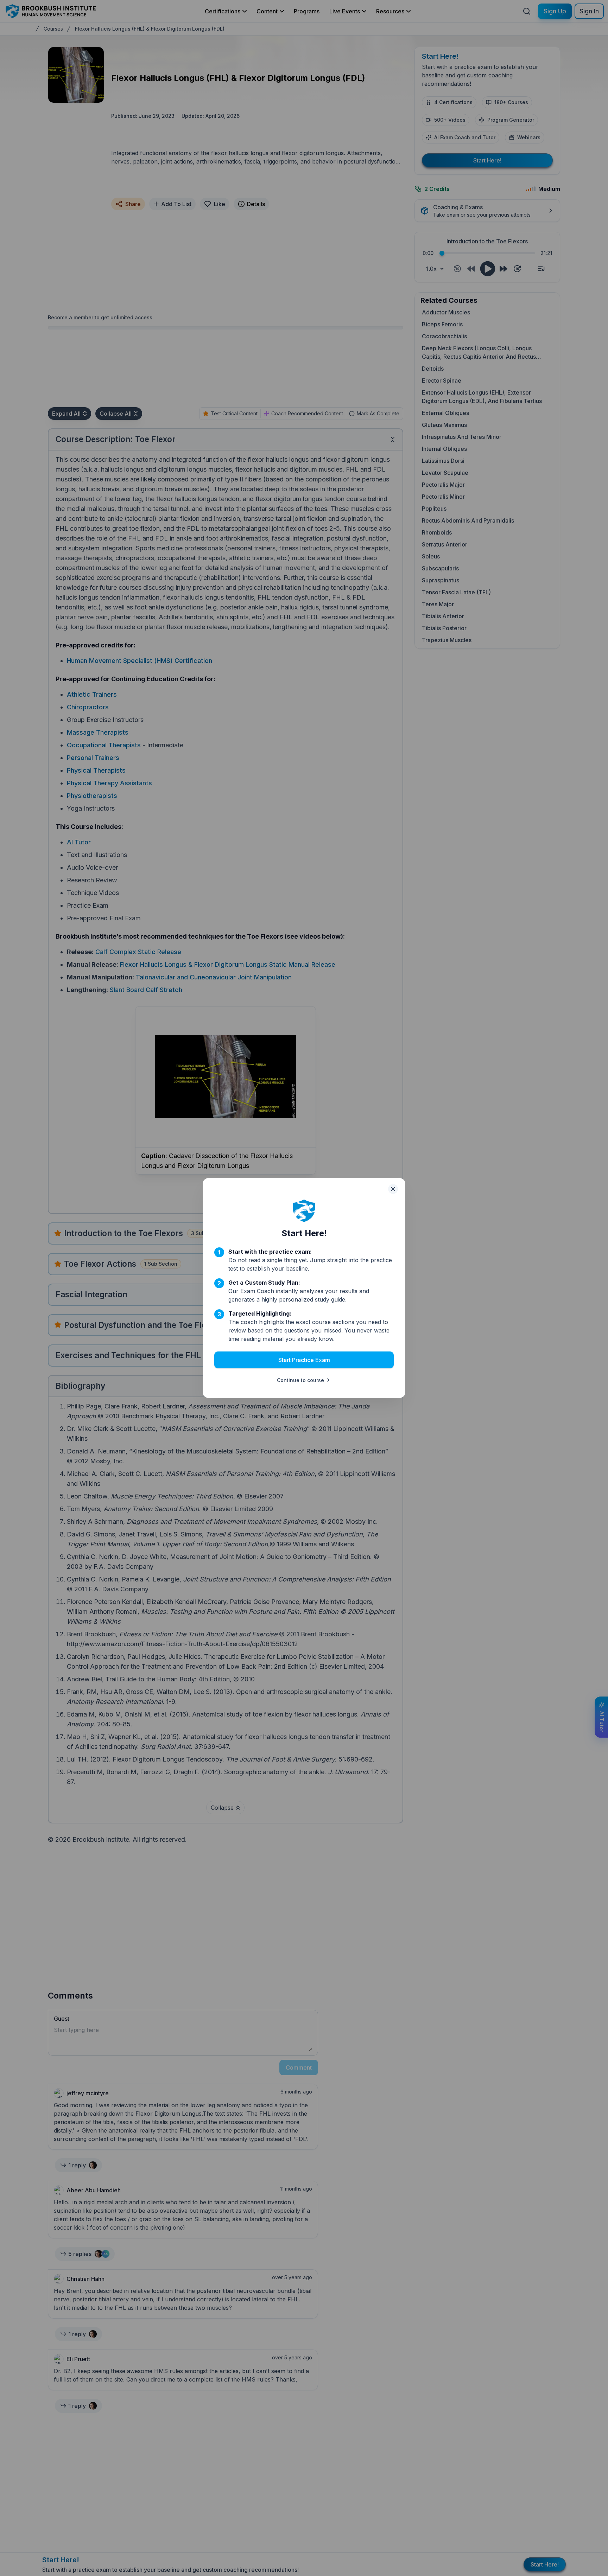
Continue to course (300, 1380)
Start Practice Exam (304, 1360)
